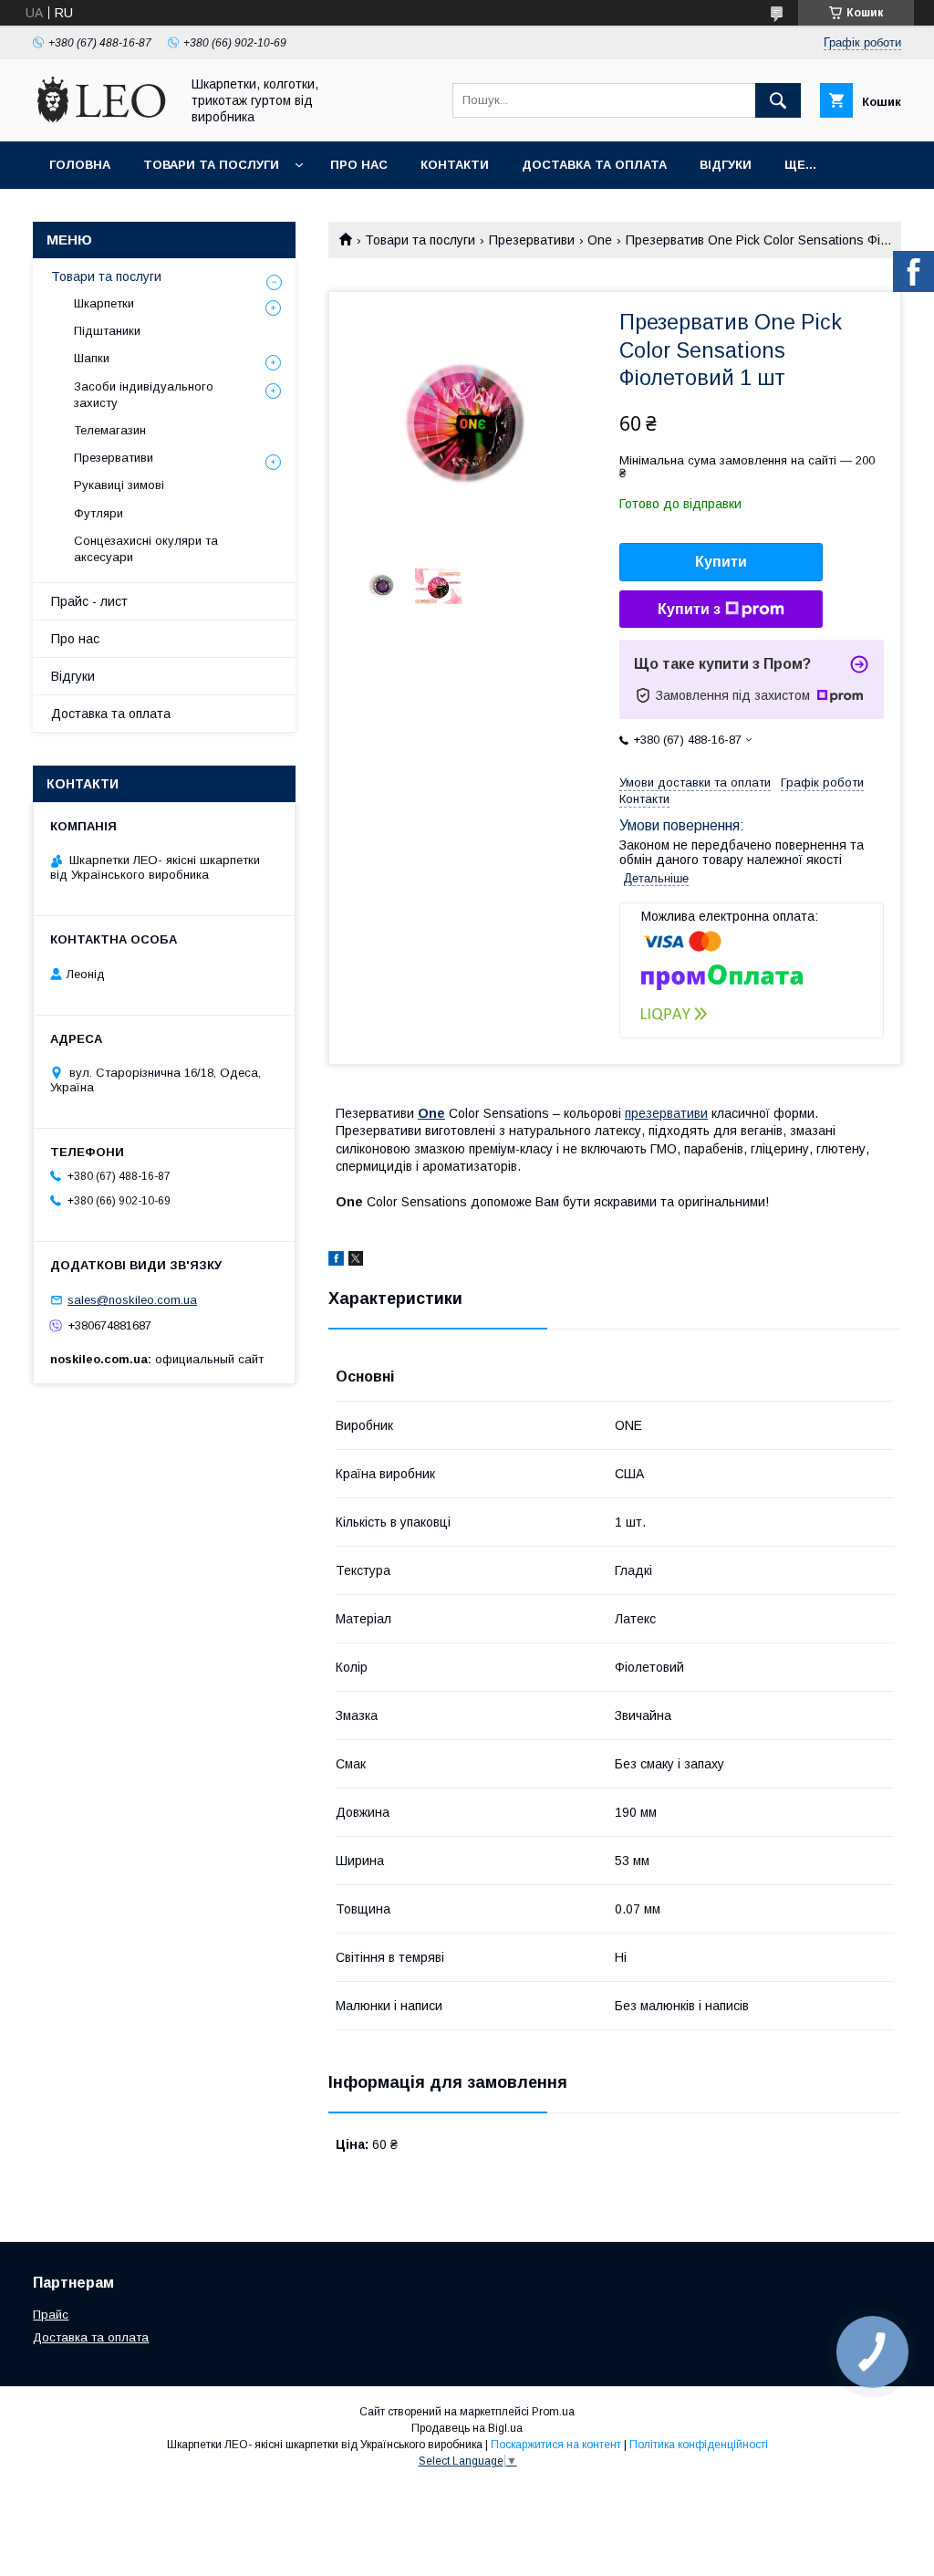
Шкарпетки (104, 303)
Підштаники (107, 331)
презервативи (666, 1113)
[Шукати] (778, 100)
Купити (721, 562)
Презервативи (532, 240)
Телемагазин (110, 430)
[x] (356, 1261)
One (600, 240)
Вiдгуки (726, 165)
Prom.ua (553, 2412)
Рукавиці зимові (119, 485)
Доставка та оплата (594, 165)
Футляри (99, 513)
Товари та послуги (211, 165)
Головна (80, 165)
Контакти (455, 165)
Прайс (51, 2315)
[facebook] (336, 1261)
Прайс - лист (89, 601)
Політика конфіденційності (699, 2445)
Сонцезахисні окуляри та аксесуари (146, 549)
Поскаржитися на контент (556, 2445)
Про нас (359, 165)
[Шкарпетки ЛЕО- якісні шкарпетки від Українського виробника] (101, 118)
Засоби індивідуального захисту (144, 395)
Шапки (92, 358)
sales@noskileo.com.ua (132, 1300)
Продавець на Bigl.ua (467, 2428)
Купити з (689, 609)
